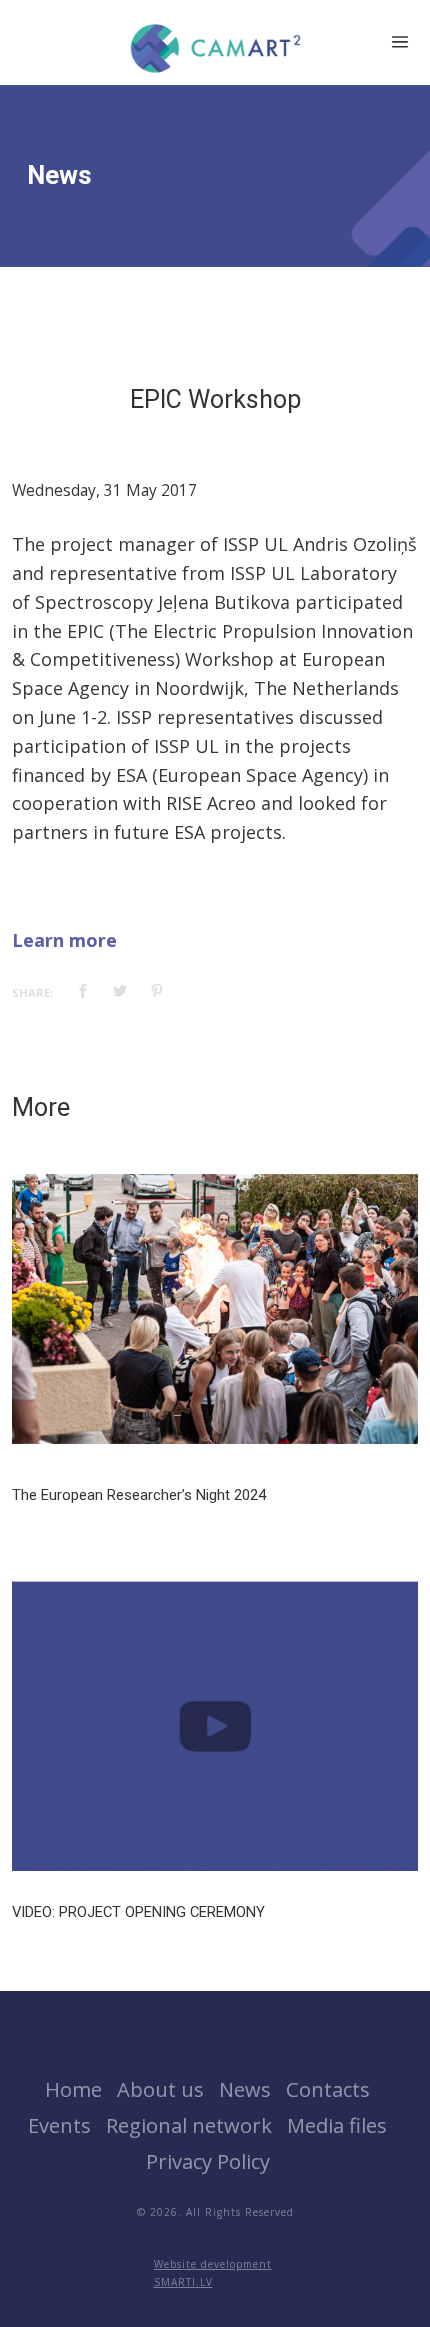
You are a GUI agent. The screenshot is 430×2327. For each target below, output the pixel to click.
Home (73, 2089)
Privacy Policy (208, 2161)
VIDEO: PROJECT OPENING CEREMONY (138, 1912)
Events (59, 2125)
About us (160, 2089)
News (245, 2089)
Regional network (189, 2125)
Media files (337, 2125)
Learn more (64, 940)
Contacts (328, 2089)
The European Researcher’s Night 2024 (139, 1495)
